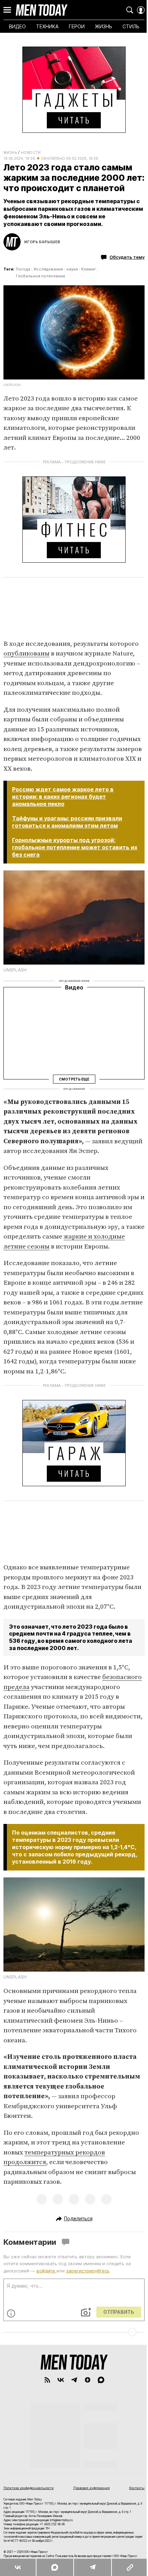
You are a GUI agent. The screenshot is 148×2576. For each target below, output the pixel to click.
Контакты (137, 2488)
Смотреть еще (74, 1079)
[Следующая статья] (74, 2332)
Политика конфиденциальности (29, 2488)
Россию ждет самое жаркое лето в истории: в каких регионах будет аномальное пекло (63, 797)
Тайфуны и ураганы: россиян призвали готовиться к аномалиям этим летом (67, 822)
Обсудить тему (127, 257)
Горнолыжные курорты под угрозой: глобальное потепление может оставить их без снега (75, 847)
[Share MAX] (54, 2567)
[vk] (61, 2380)
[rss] (47, 2380)
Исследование (48, 269)
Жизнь (10, 152)
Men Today (42, 10)
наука (72, 269)
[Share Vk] (18, 2567)
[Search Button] (130, 10)
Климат (88, 269)
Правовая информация (92, 2488)
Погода (23, 269)
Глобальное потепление (40, 276)
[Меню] (7, 10)
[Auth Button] (141, 10)
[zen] (88, 2380)
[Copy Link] (130, 2567)
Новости (31, 152)
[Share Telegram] (92, 2567)
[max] (101, 2380)
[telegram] (74, 2380)
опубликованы (27, 654)
